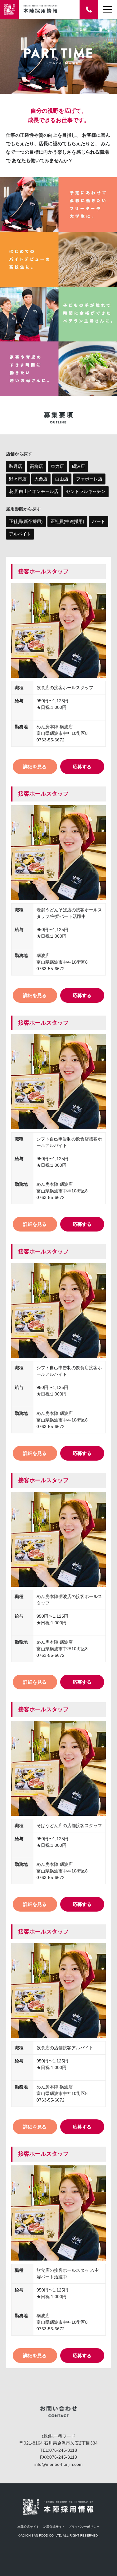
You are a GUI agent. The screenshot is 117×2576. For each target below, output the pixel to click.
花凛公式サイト (54, 2527)
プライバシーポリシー (84, 2527)
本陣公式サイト (28, 2527)
